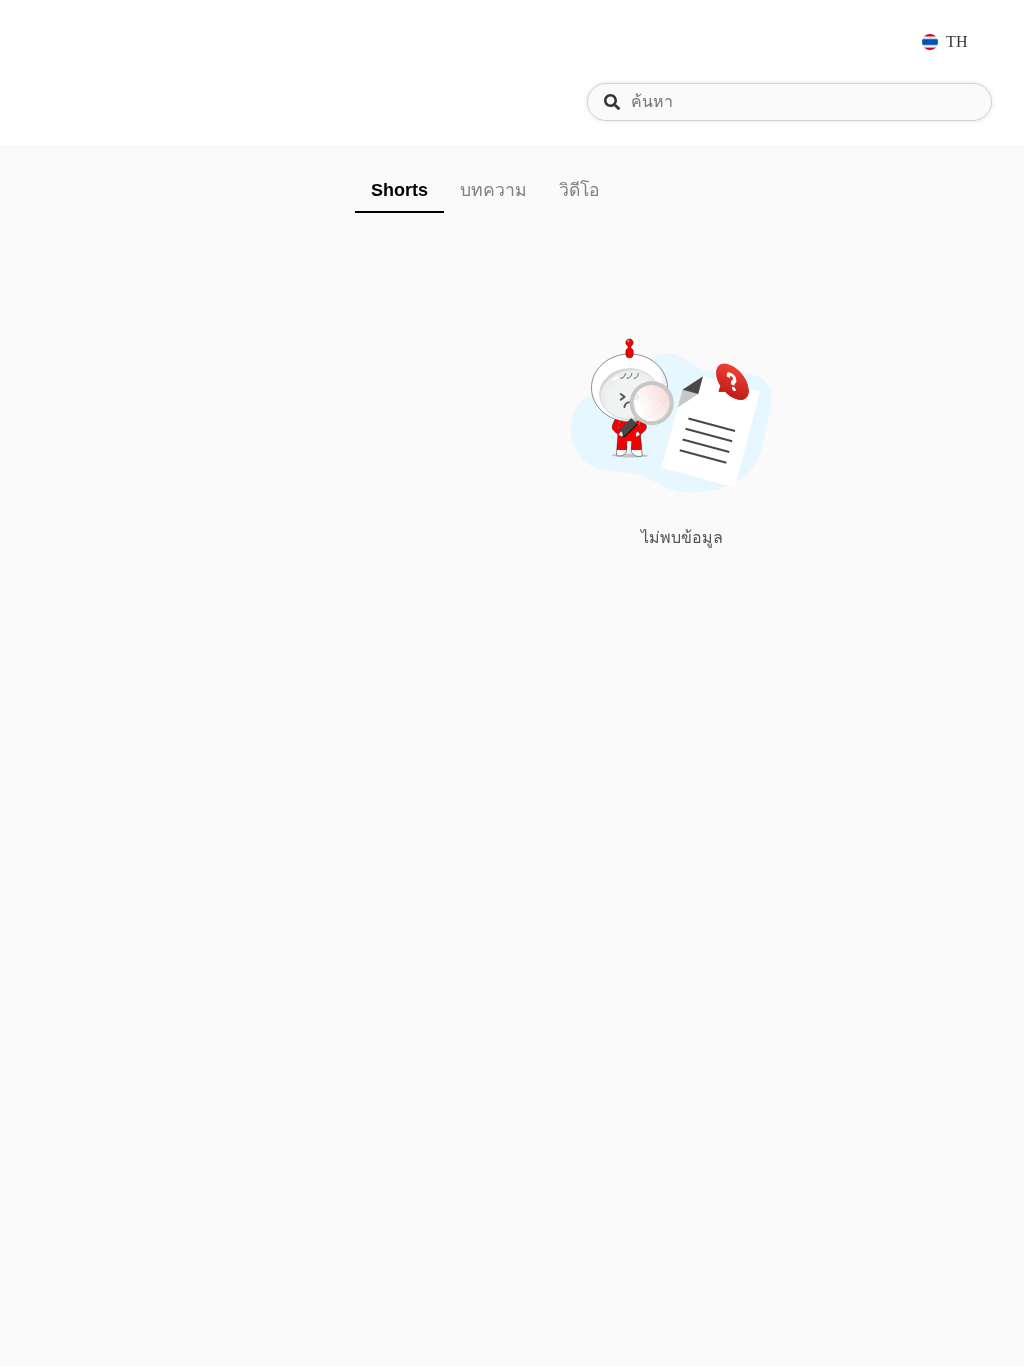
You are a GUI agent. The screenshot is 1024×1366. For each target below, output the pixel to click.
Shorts (399, 190)
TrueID (92, 41)
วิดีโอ (579, 190)
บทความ (493, 190)
